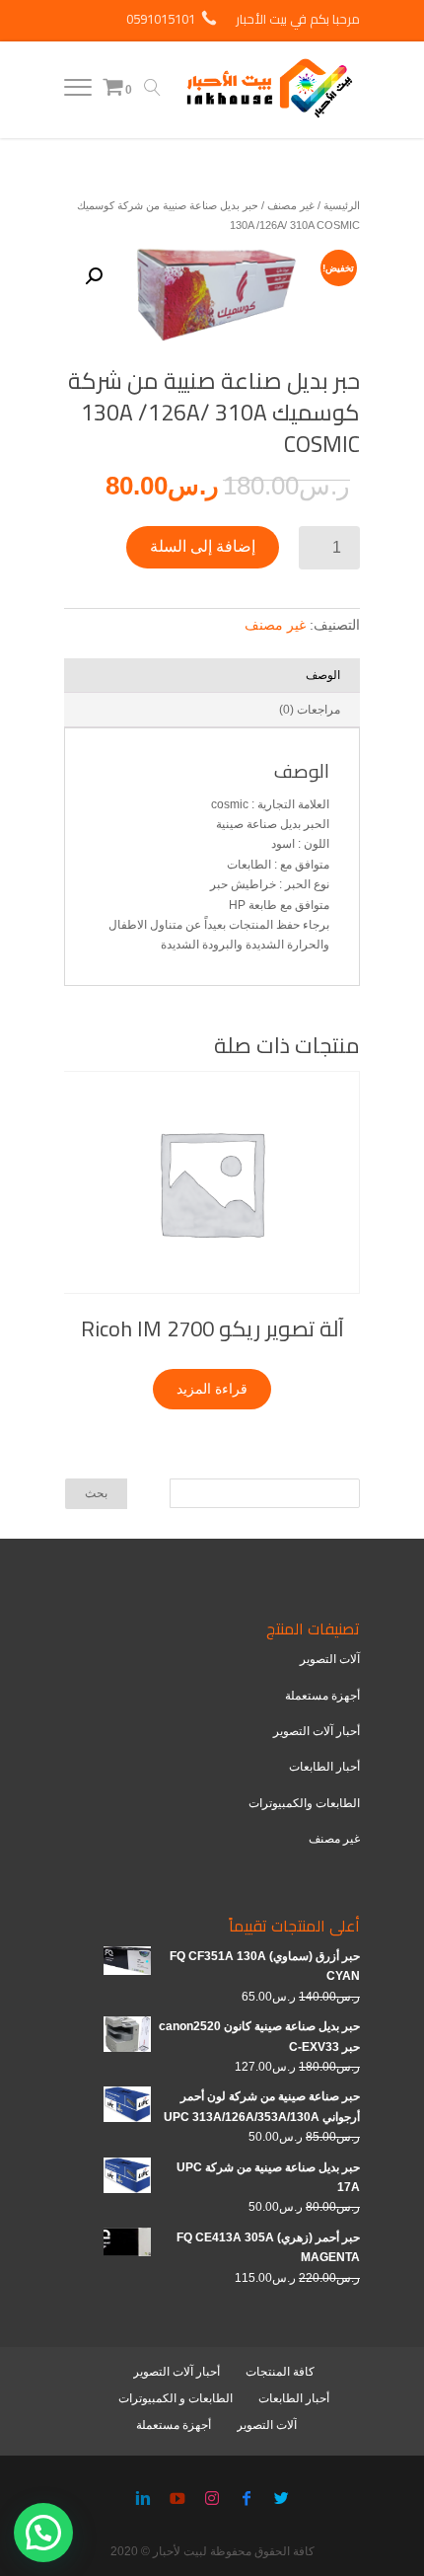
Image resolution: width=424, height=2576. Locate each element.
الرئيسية (342, 205)
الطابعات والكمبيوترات (304, 1803)
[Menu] (78, 92)
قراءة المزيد (212, 1389)
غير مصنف (291, 205)
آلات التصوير (330, 1659)
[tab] (212, 676)
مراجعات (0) (310, 710)
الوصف (323, 675)
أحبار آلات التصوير (317, 1731)
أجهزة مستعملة (322, 1696)
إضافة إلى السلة (203, 546)
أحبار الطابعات (324, 1767)
